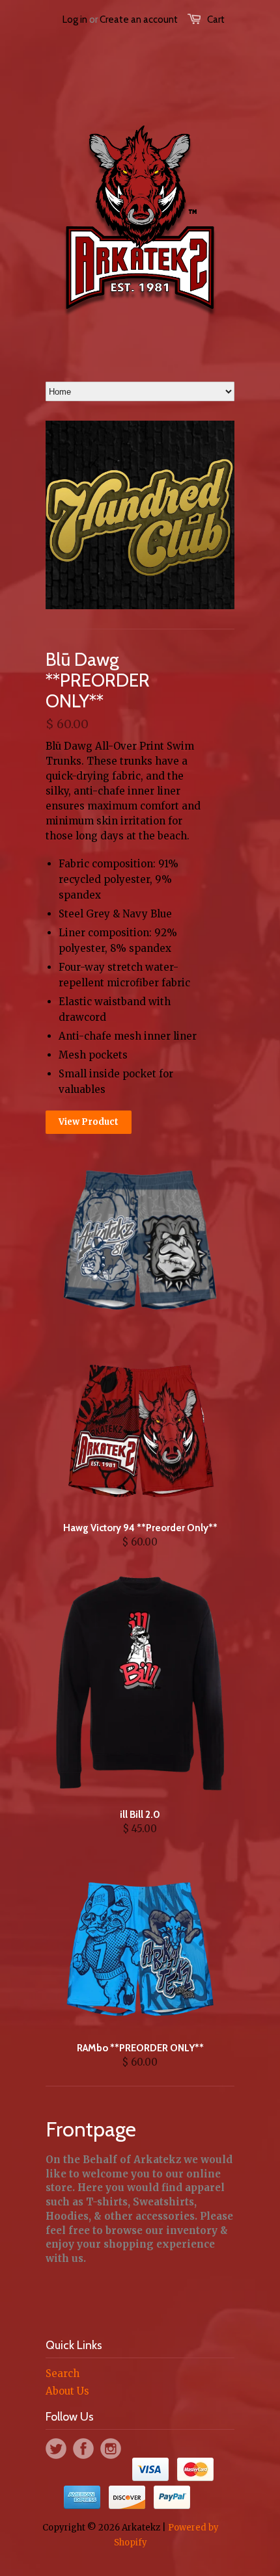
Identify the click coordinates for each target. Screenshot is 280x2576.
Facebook (83, 2449)
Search (63, 2373)
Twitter (56, 2449)
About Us (67, 2391)
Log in (75, 20)
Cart (216, 20)
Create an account (139, 20)
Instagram (111, 2449)
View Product (89, 1122)
